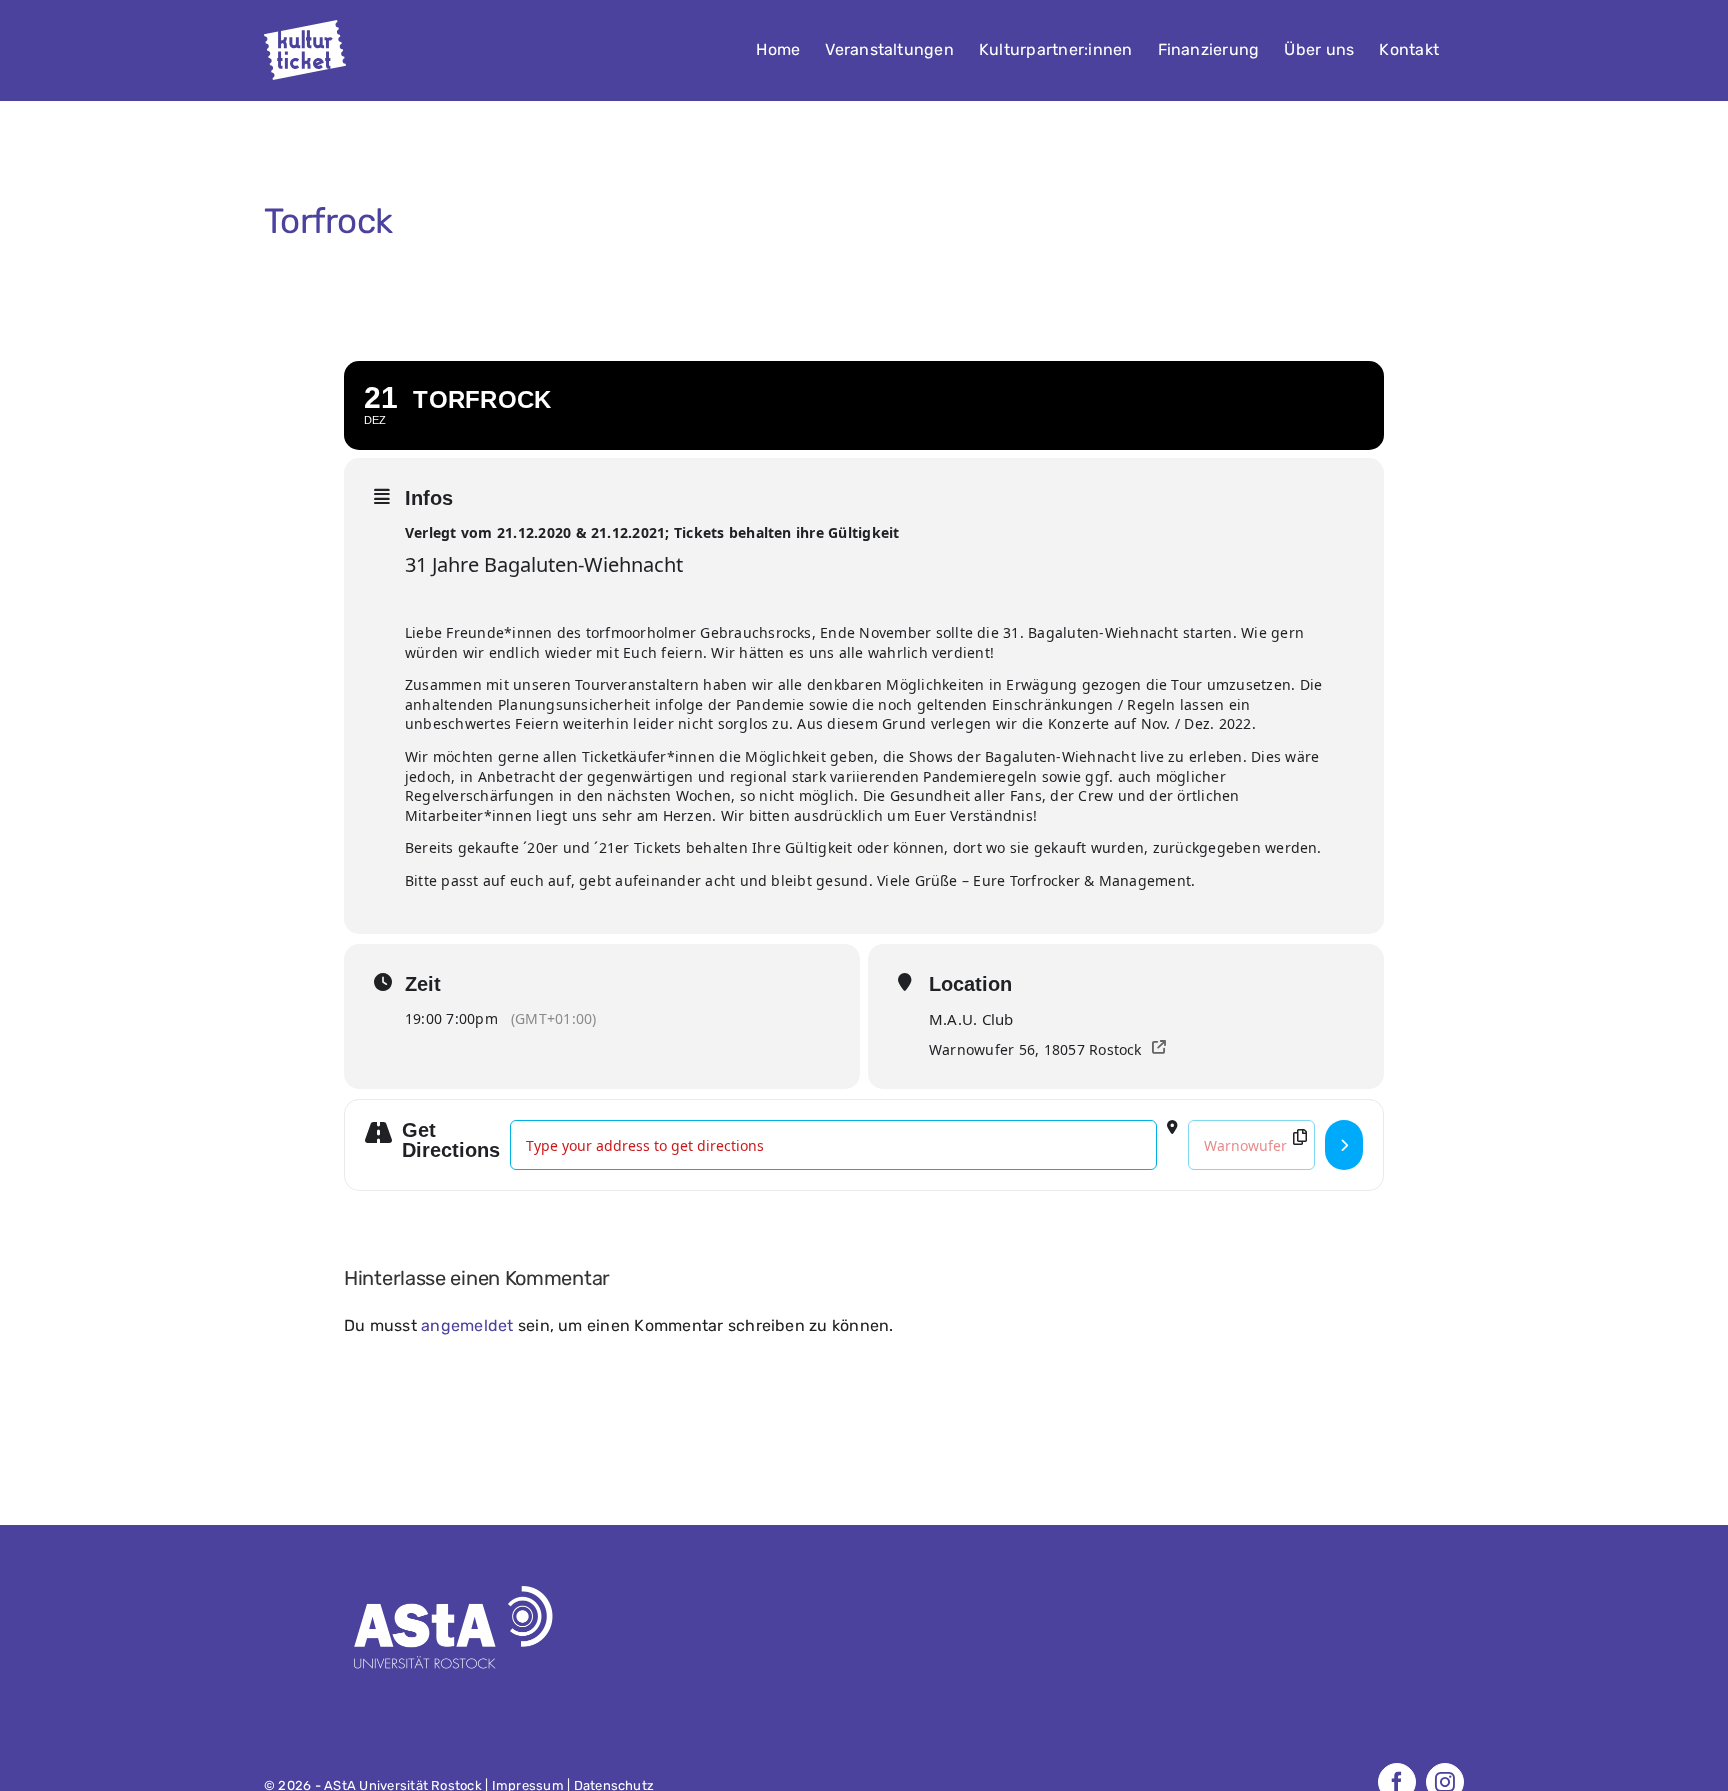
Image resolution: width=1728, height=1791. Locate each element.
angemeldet (467, 1325)
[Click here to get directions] (1344, 1145)
